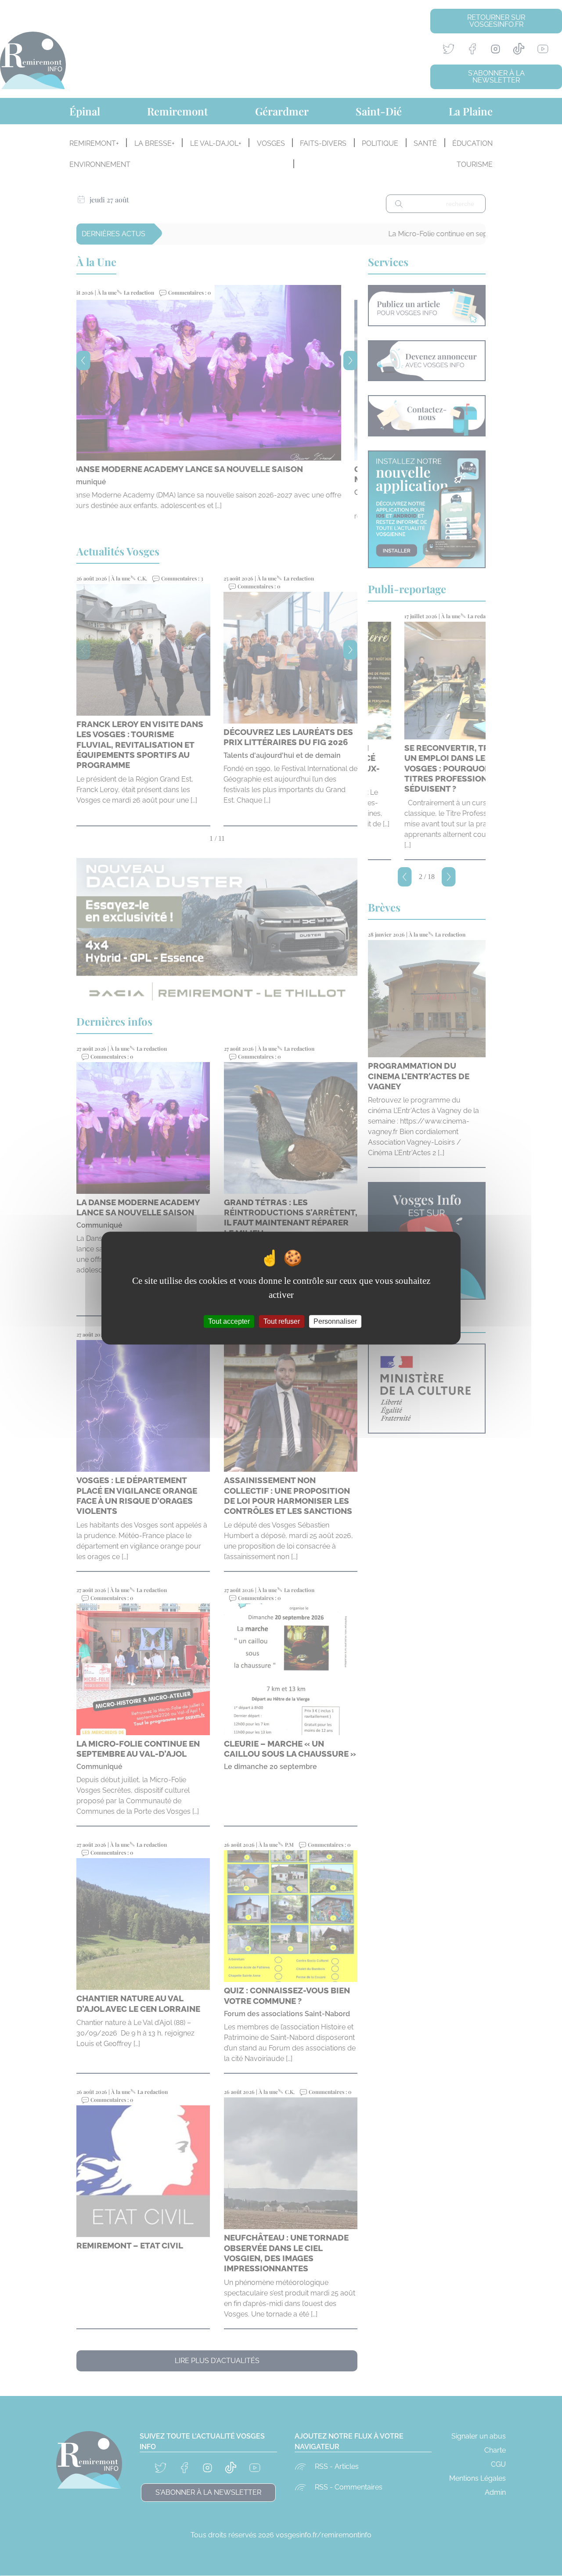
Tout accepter (229, 1321)
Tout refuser (282, 1321)
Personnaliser (335, 1321)
